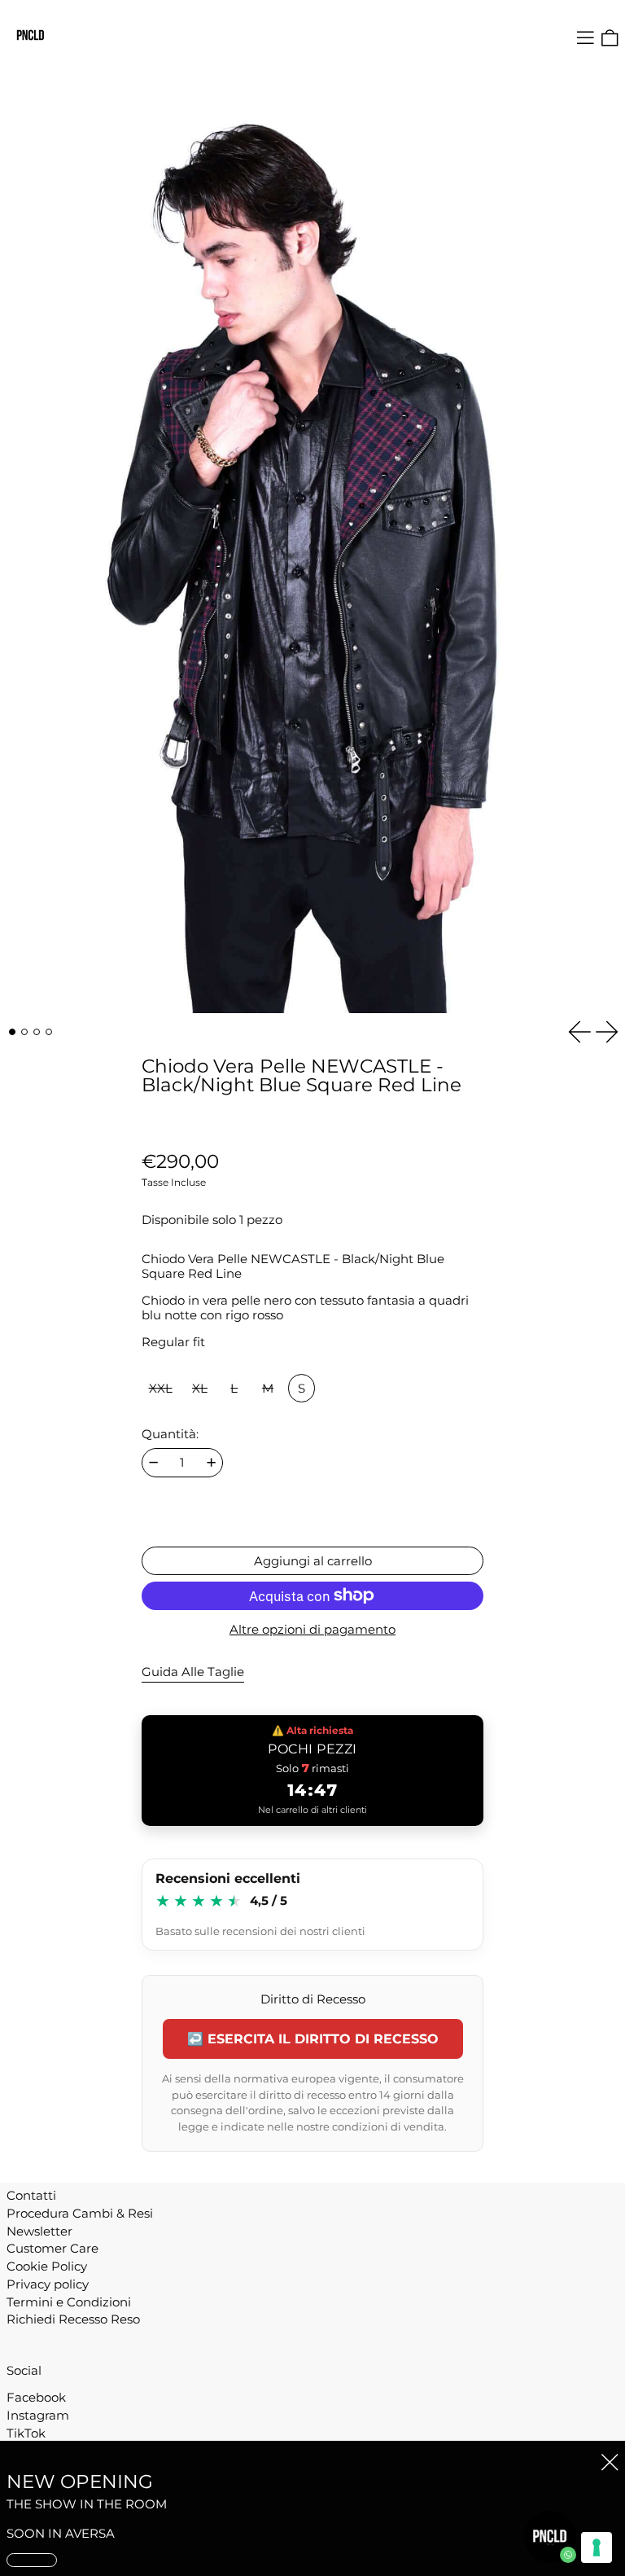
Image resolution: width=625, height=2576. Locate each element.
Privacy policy (48, 2284)
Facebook (36, 2398)
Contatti (31, 2195)
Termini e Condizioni (69, 2302)
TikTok (26, 2433)
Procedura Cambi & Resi (80, 2213)
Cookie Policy (47, 2266)
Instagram (38, 2416)
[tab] (12, 1032)
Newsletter (39, 2231)
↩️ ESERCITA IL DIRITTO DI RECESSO (313, 2039)
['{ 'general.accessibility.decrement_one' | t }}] (153, 1462)
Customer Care (52, 2248)
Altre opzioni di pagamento (312, 1630)
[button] (610, 38)
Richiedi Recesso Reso (73, 2319)
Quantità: (170, 1434)
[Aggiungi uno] (211, 1462)
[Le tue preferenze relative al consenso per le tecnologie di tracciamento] (597, 2547)
